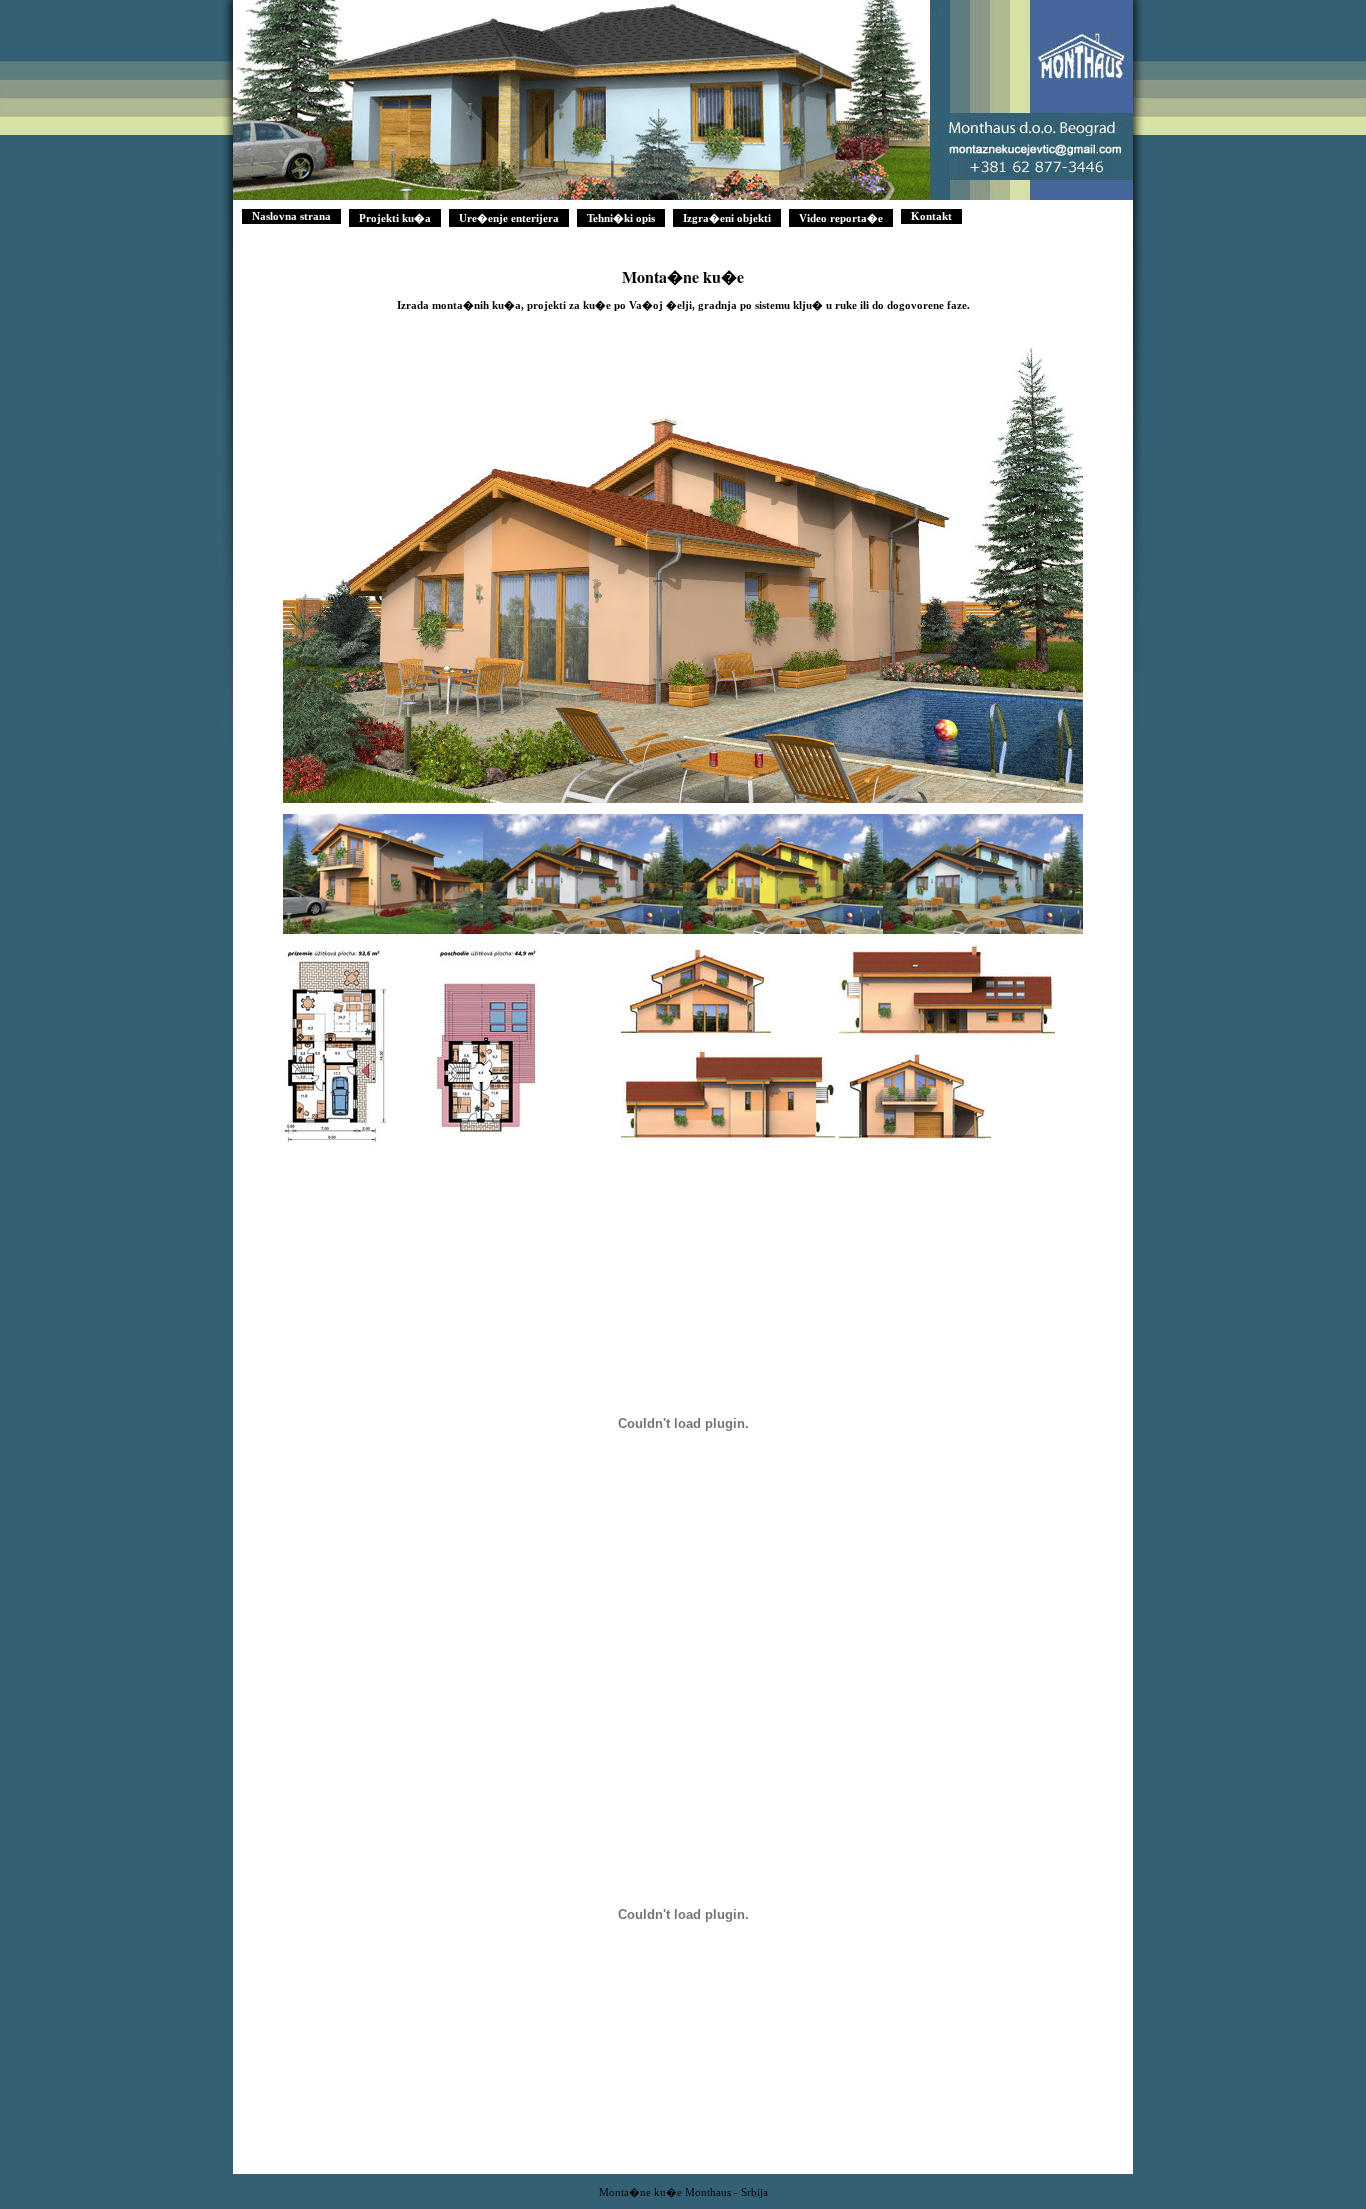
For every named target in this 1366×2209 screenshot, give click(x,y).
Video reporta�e (841, 218)
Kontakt (931, 216)
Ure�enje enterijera (509, 218)
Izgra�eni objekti (727, 218)
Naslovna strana (291, 216)
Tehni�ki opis (621, 218)
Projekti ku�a (395, 218)
